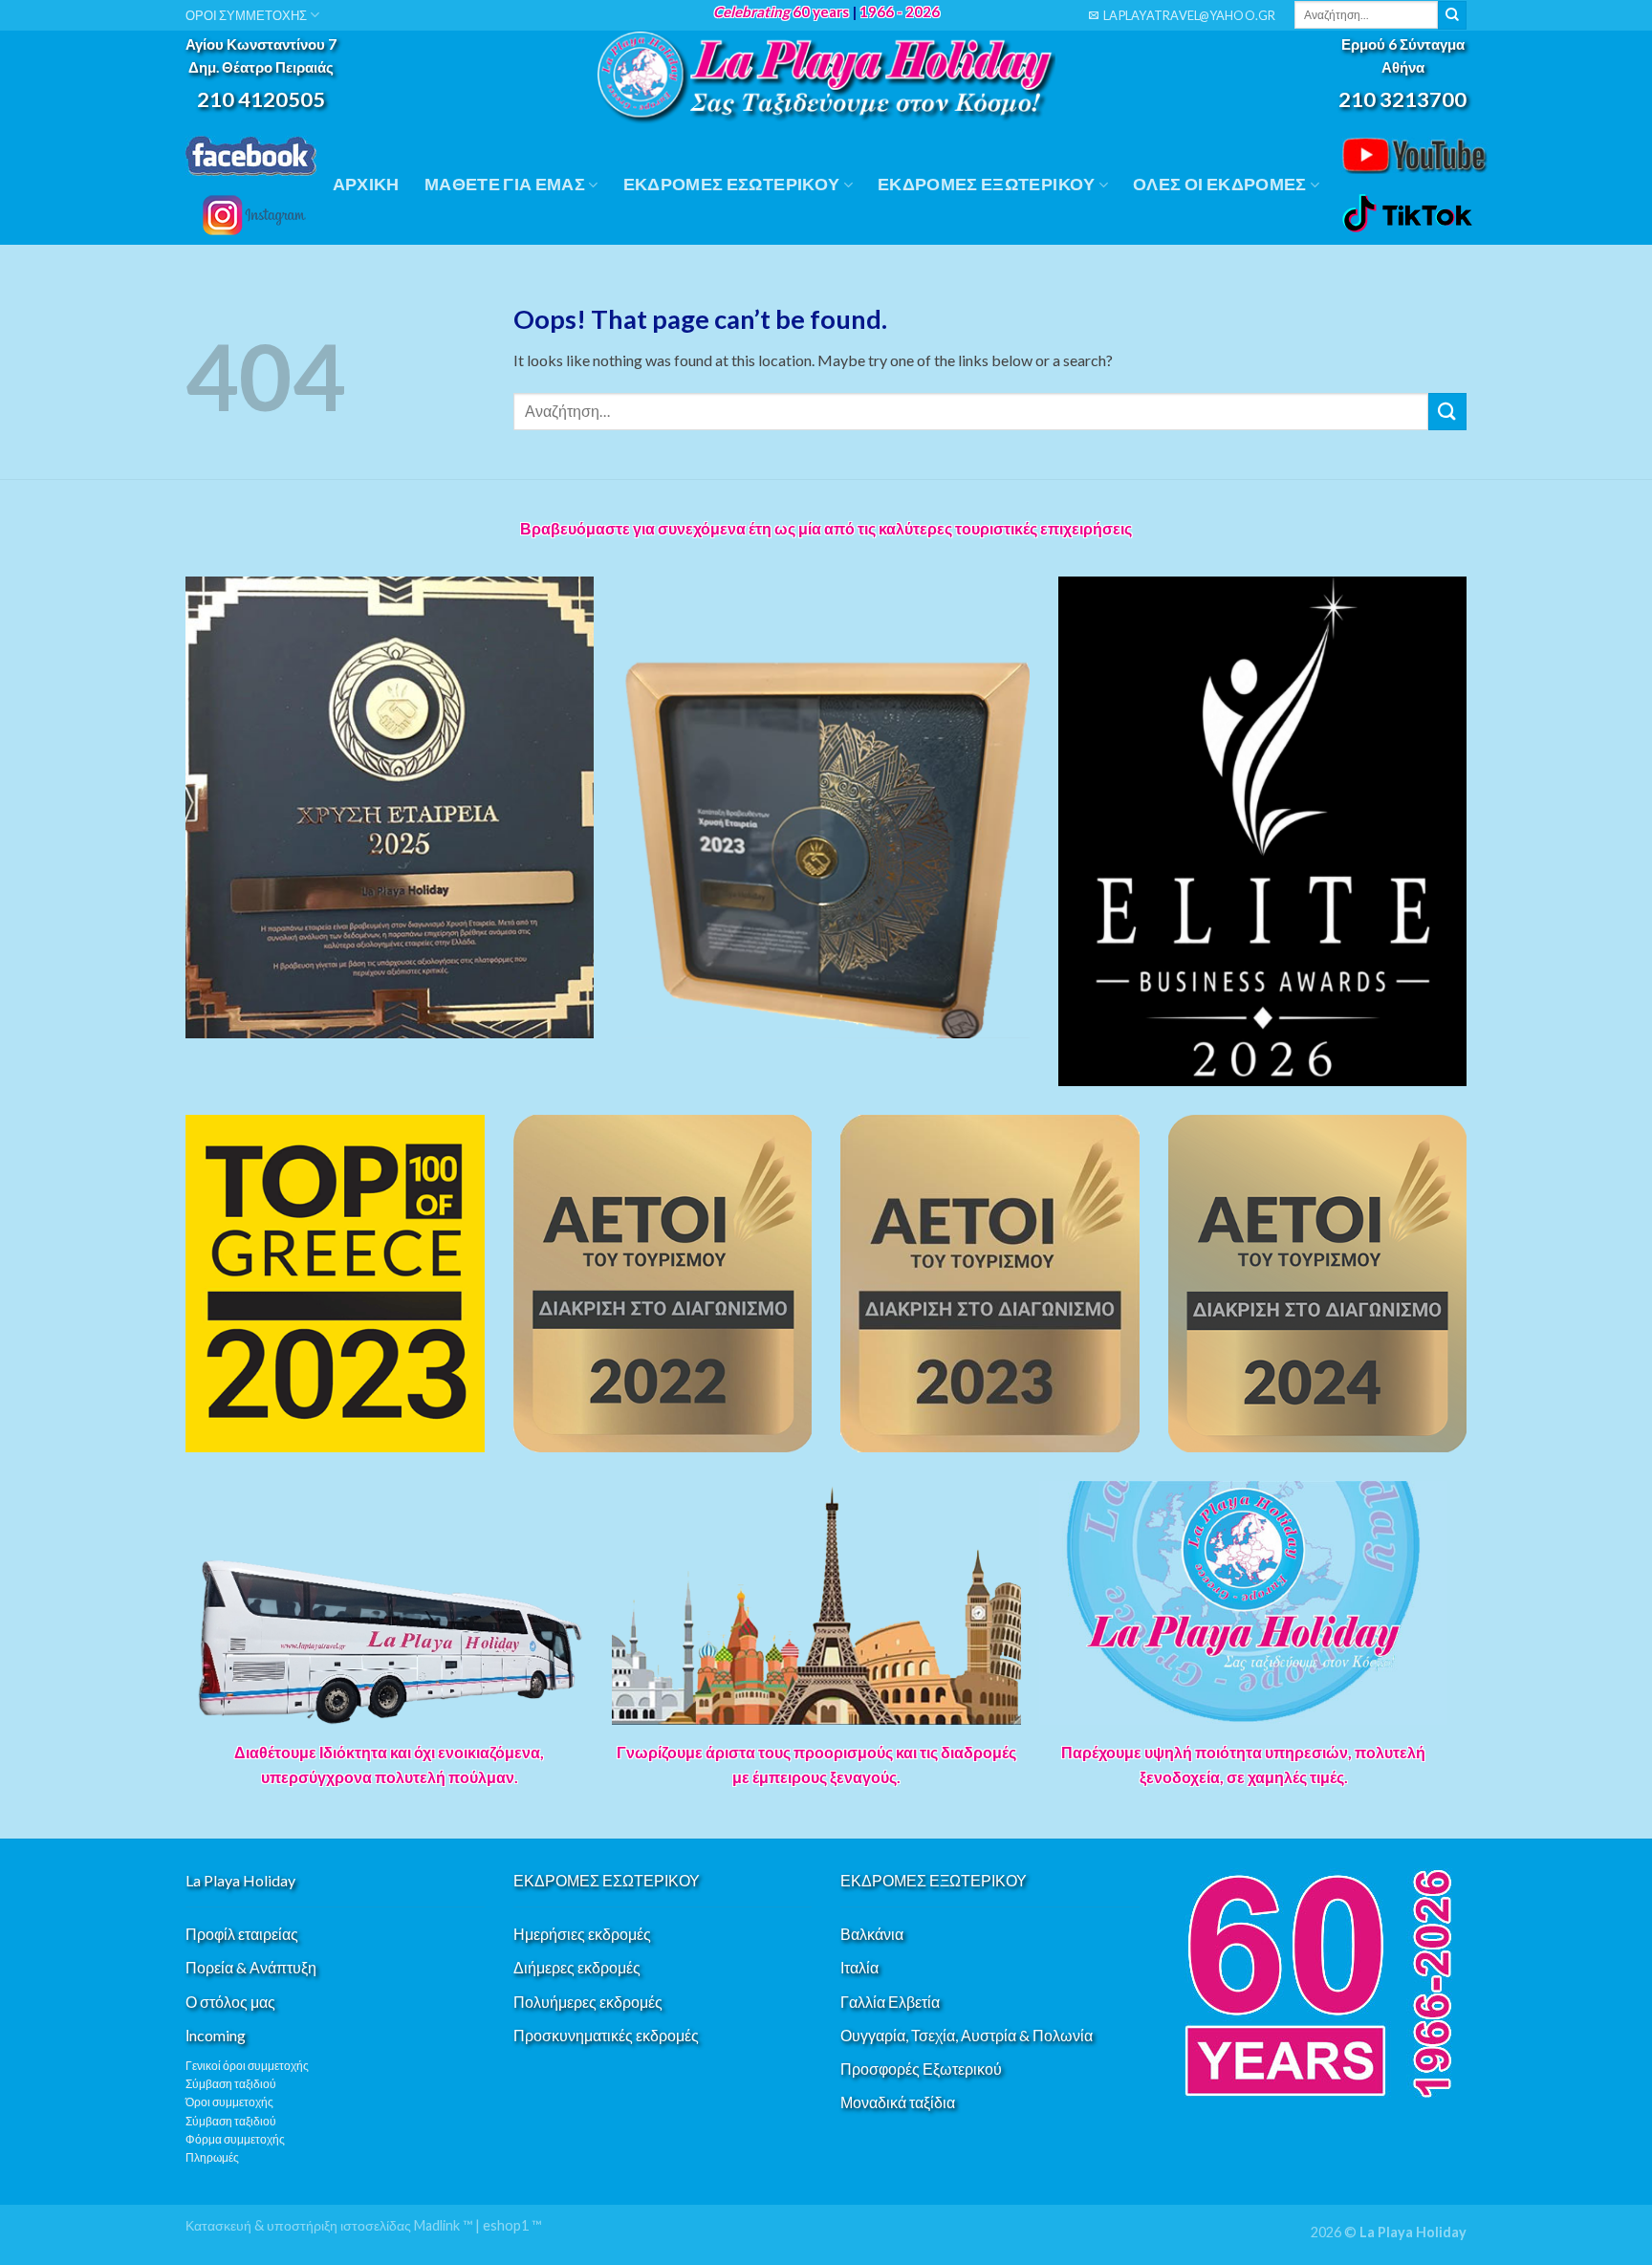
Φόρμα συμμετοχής (235, 2139)
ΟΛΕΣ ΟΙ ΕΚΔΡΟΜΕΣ (1220, 184)
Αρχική (366, 184)
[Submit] (1452, 15)
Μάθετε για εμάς (505, 184)
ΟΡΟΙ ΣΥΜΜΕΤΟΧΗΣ (246, 15)
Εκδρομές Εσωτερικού (732, 184)
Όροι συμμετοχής (229, 2102)
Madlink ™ (443, 2225)
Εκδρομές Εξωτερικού (987, 184)
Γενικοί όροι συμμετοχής (247, 2066)
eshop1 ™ (512, 2225)
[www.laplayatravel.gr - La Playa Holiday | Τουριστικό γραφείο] (826, 78)
